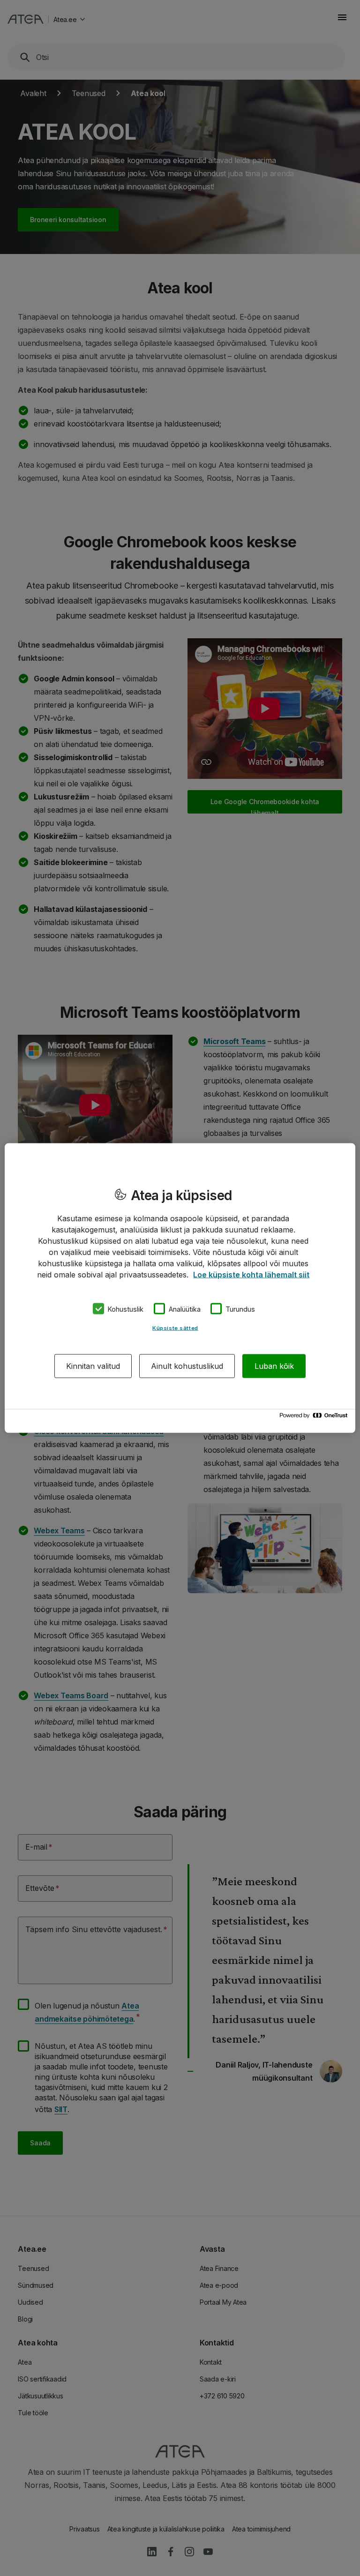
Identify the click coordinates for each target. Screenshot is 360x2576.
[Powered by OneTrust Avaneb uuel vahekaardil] (315, 1418)
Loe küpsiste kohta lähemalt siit (251, 1274)
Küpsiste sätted (175, 1328)
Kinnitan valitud (93, 1366)
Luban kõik (274, 1366)
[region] (180, 1288)
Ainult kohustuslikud (187, 1366)
